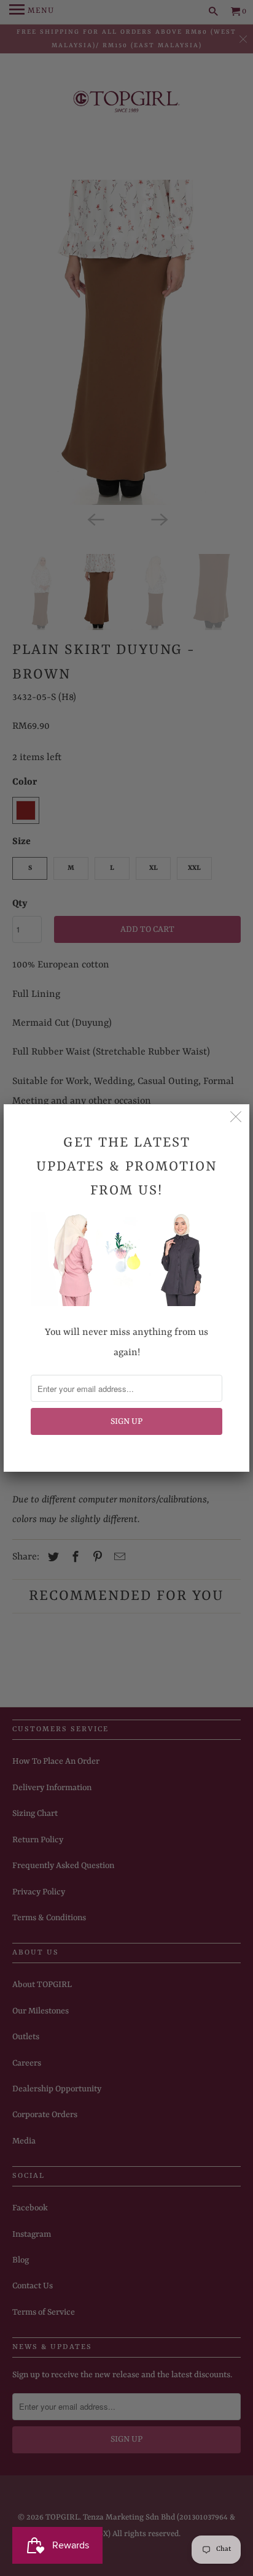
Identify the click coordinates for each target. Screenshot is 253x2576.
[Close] (236, 1118)
